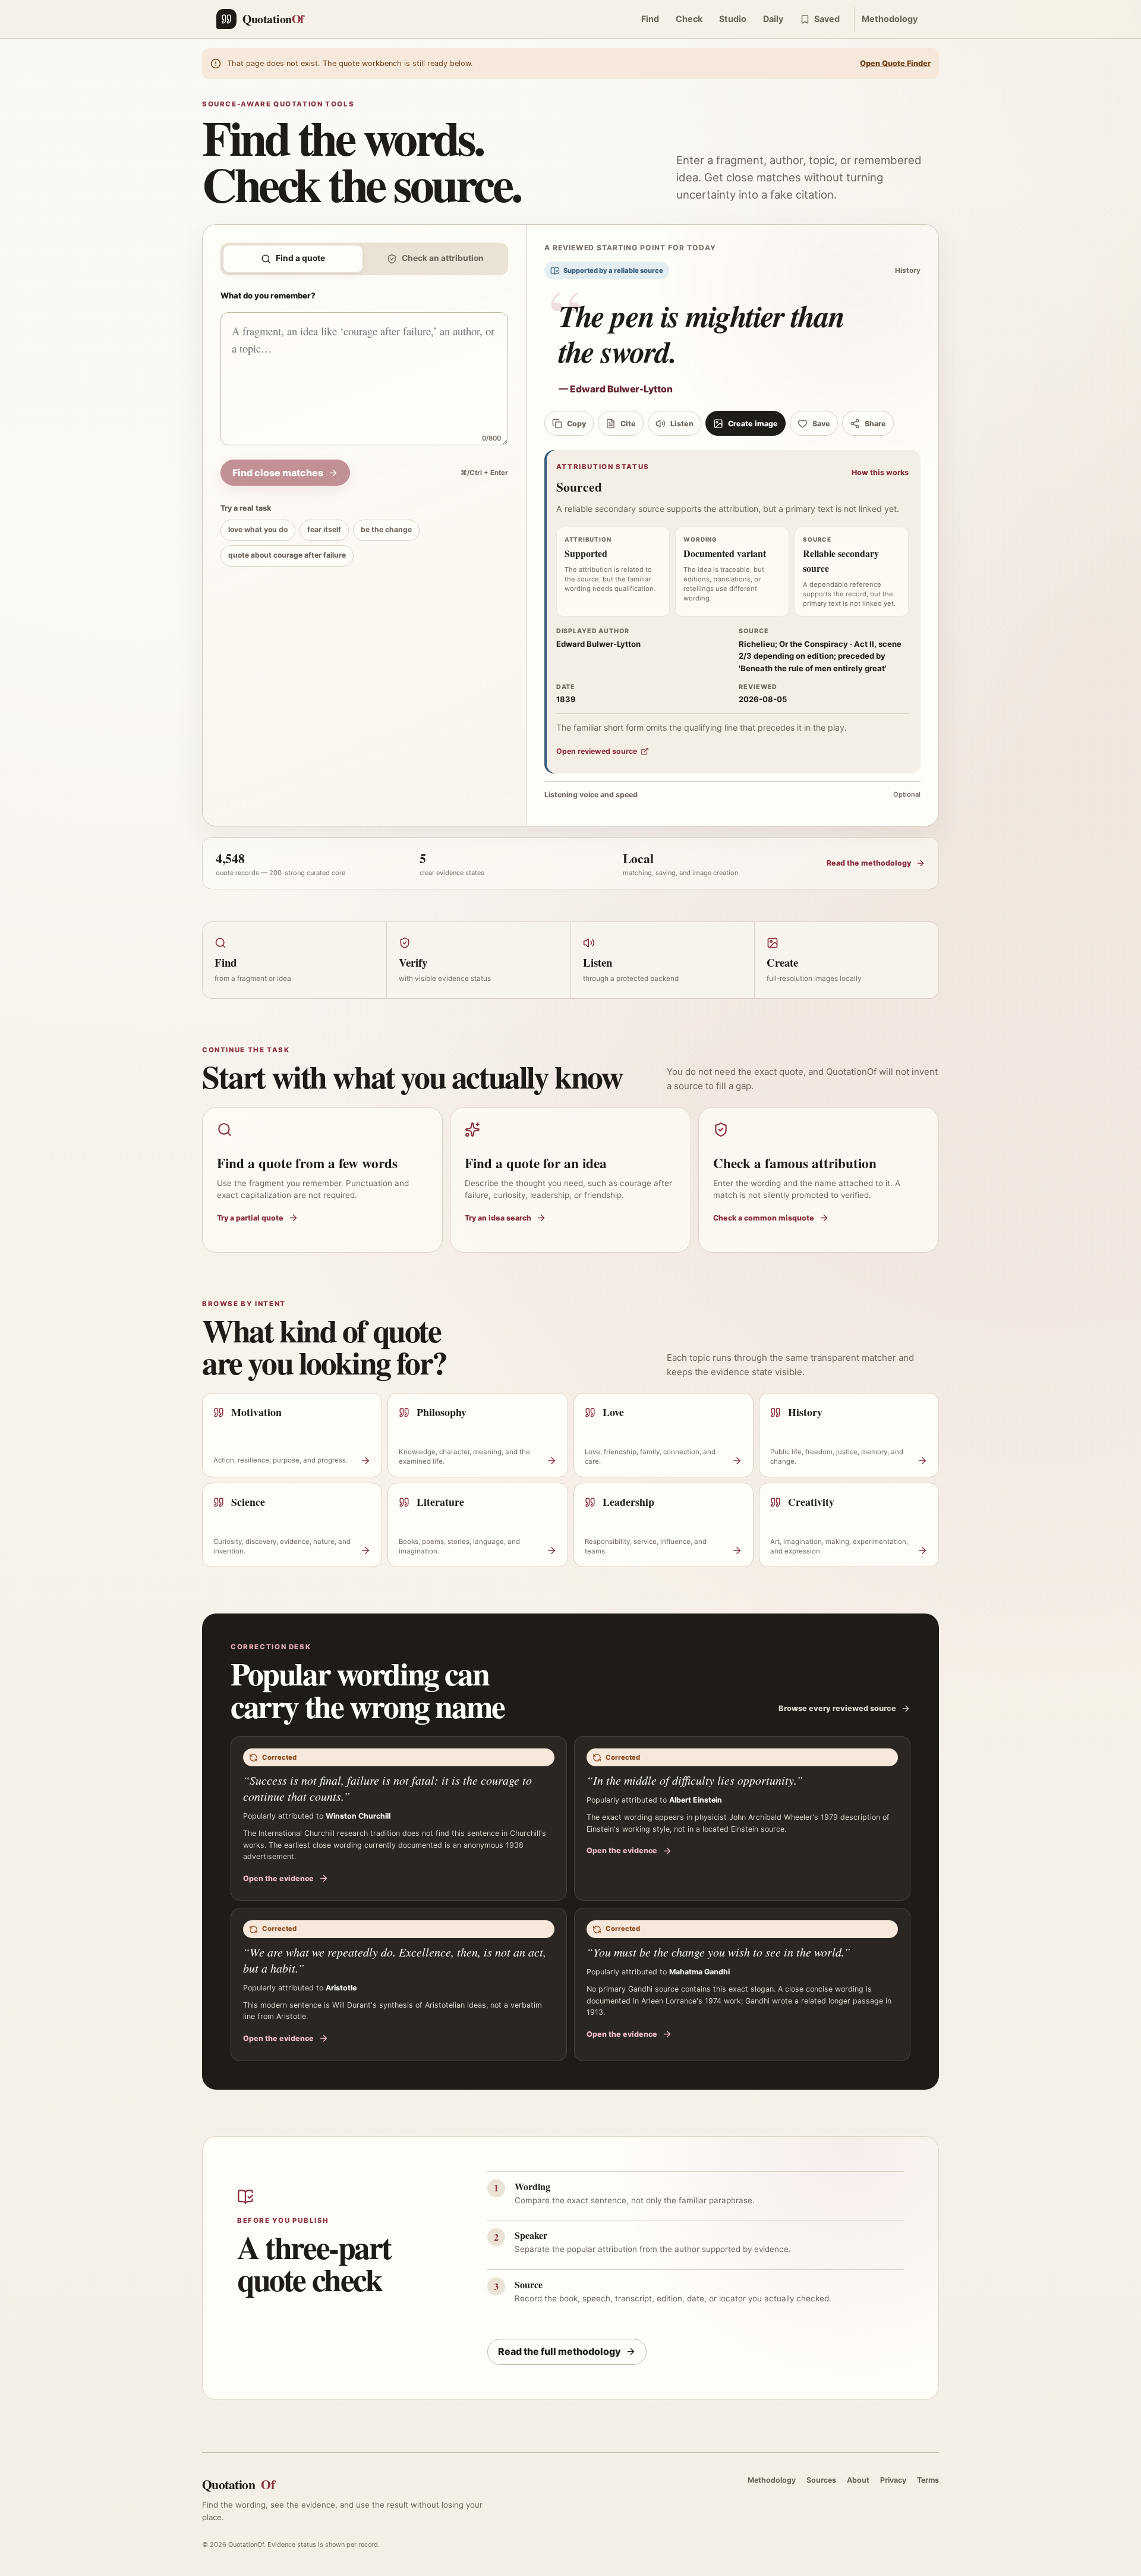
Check (689, 19)
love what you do (258, 529)
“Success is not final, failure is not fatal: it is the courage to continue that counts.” (387, 1788)
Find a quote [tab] (300, 258)
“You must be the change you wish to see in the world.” (718, 1952)
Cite (628, 424)
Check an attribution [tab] (443, 258)
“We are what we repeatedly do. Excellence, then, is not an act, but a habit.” (395, 1960)
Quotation (238, 2484)
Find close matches (278, 473)
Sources (821, 2480)
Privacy (893, 2480)
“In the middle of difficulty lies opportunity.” (695, 1780)
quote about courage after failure (287, 555)
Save (821, 424)
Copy (576, 424)
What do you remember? (268, 295)
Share (875, 424)
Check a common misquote (764, 1218)
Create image (753, 424)
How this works (880, 472)
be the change (386, 529)
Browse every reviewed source (837, 1708)
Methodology (890, 19)
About (858, 2480)
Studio (733, 19)
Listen (682, 424)
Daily (773, 19)
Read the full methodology (560, 2351)
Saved (827, 19)
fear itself (324, 529)
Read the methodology (869, 863)
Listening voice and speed (732, 795)
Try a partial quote (250, 1218)
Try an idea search (498, 1218)
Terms (928, 2480)
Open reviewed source (597, 751)
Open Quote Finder (895, 63)
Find (650, 19)
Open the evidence (278, 1878)
